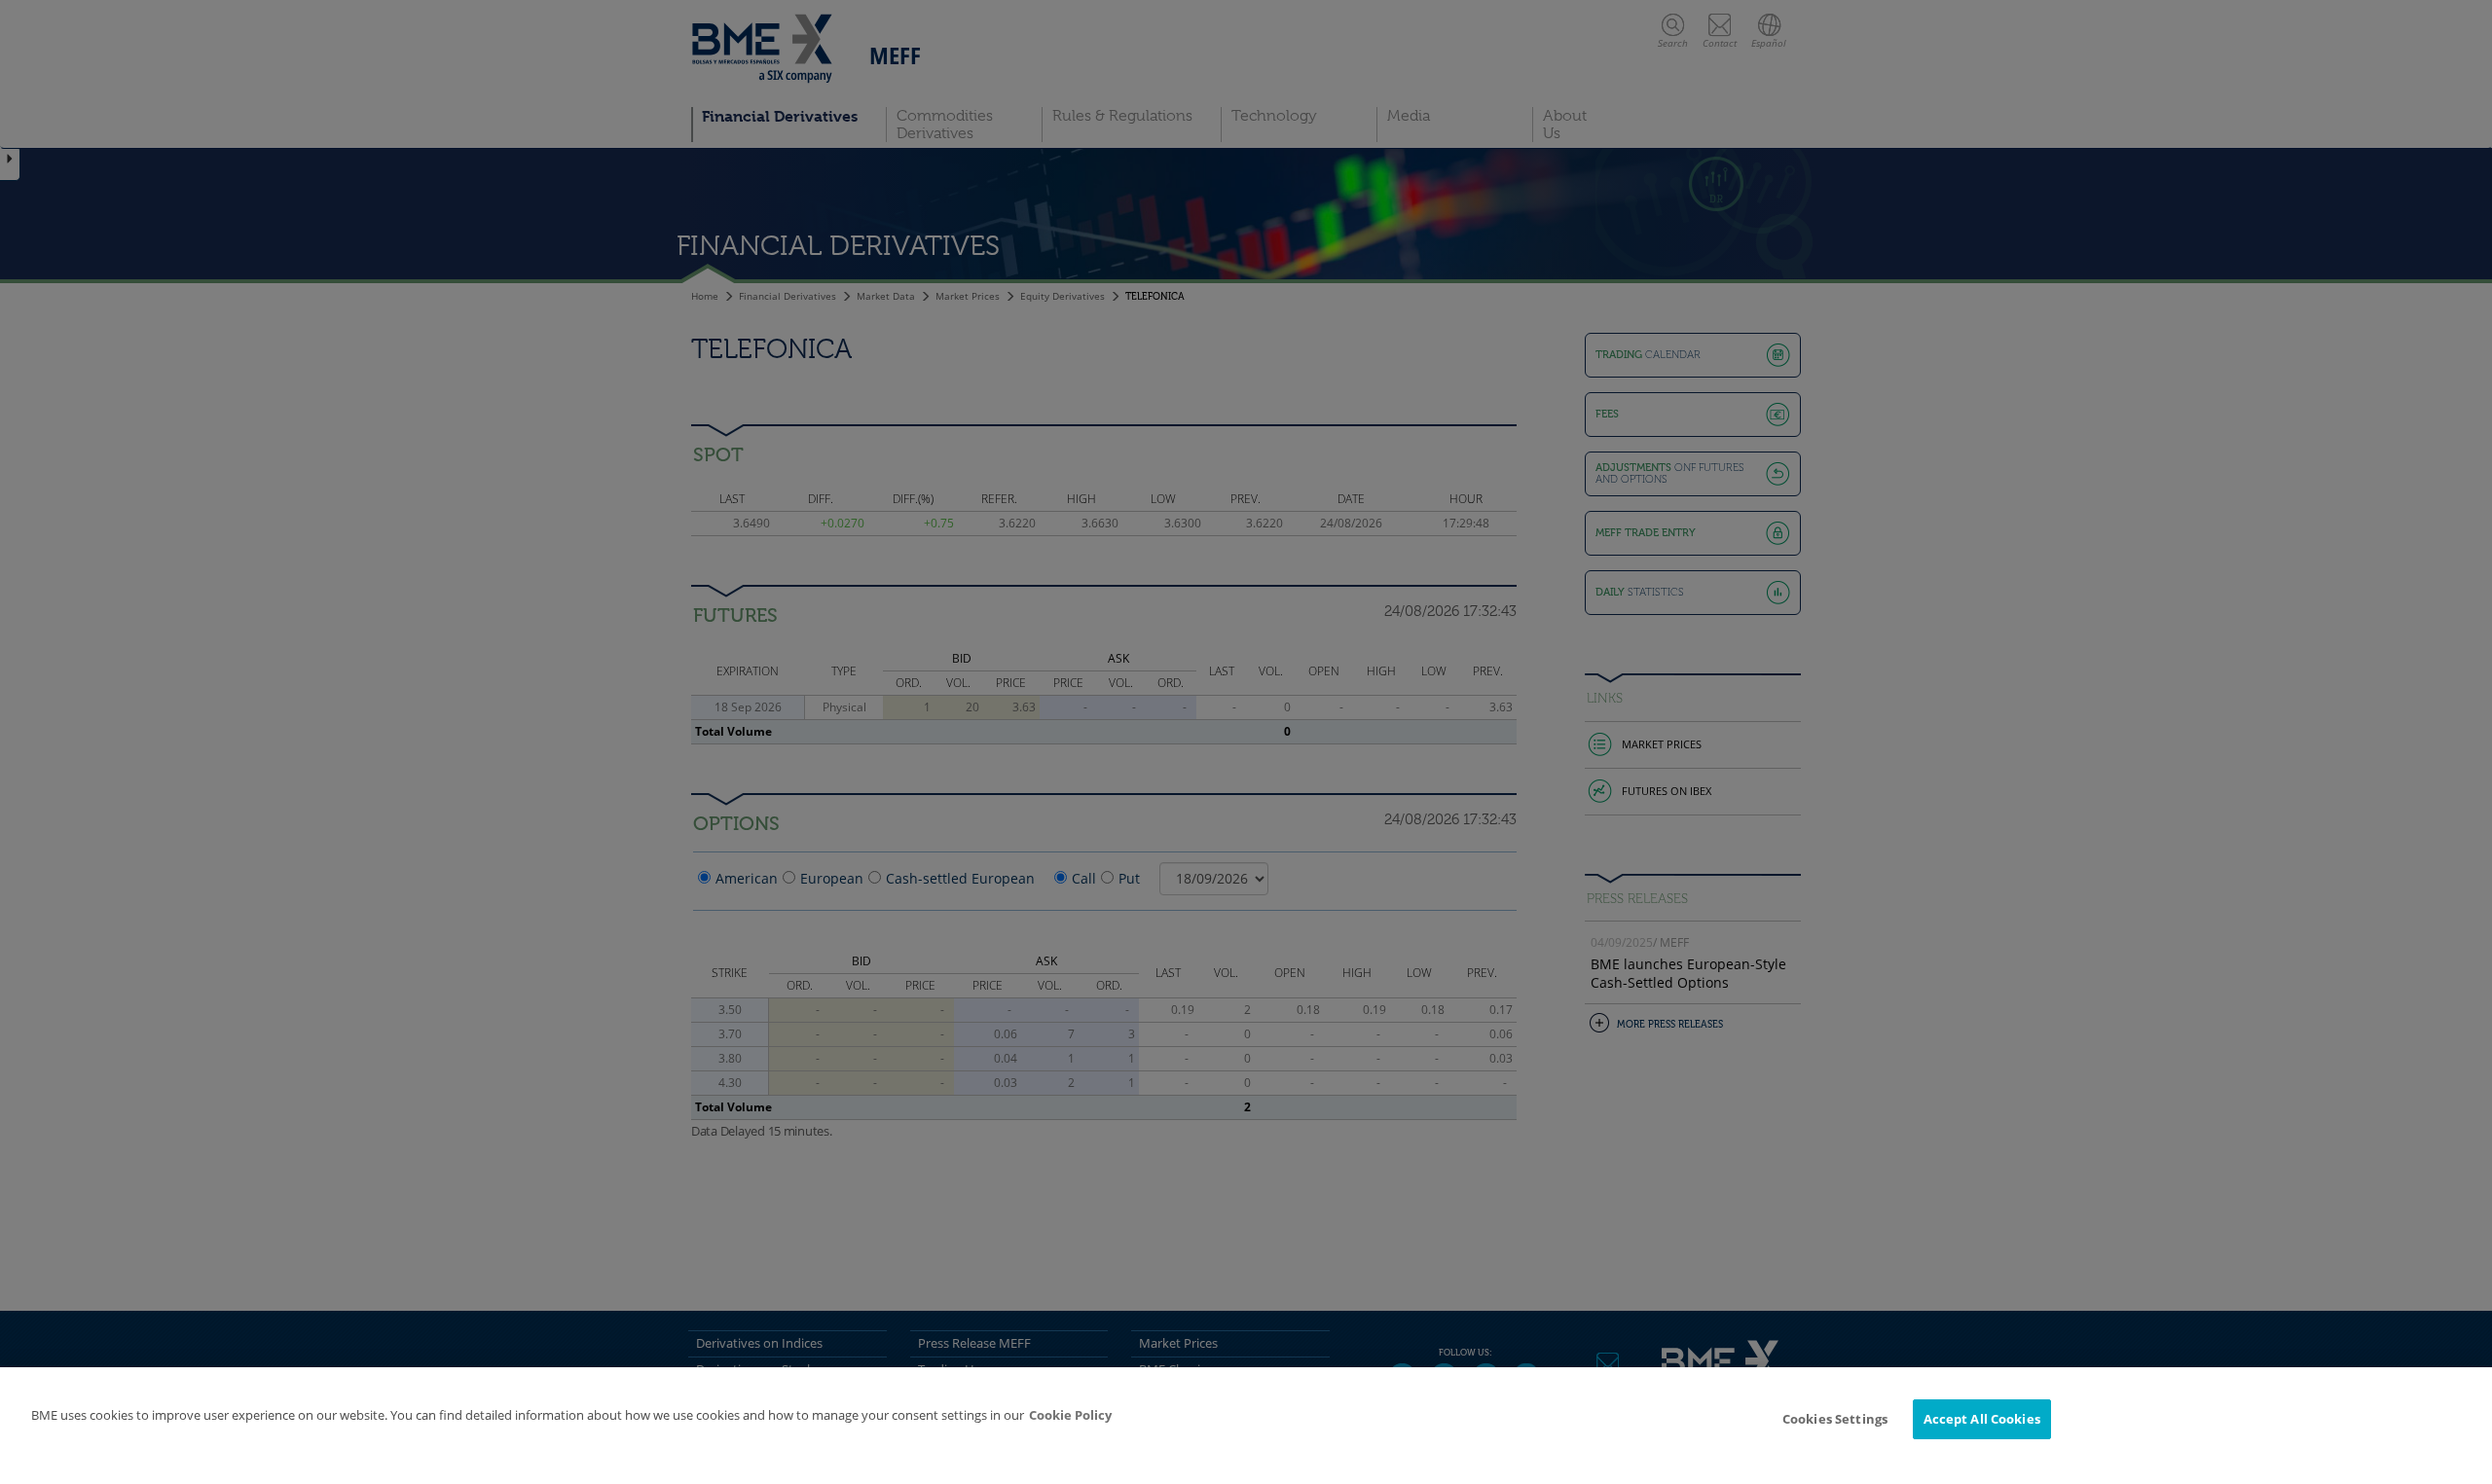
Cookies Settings (1835, 1419)
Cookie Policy (1070, 1415)
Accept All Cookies (1982, 1419)
